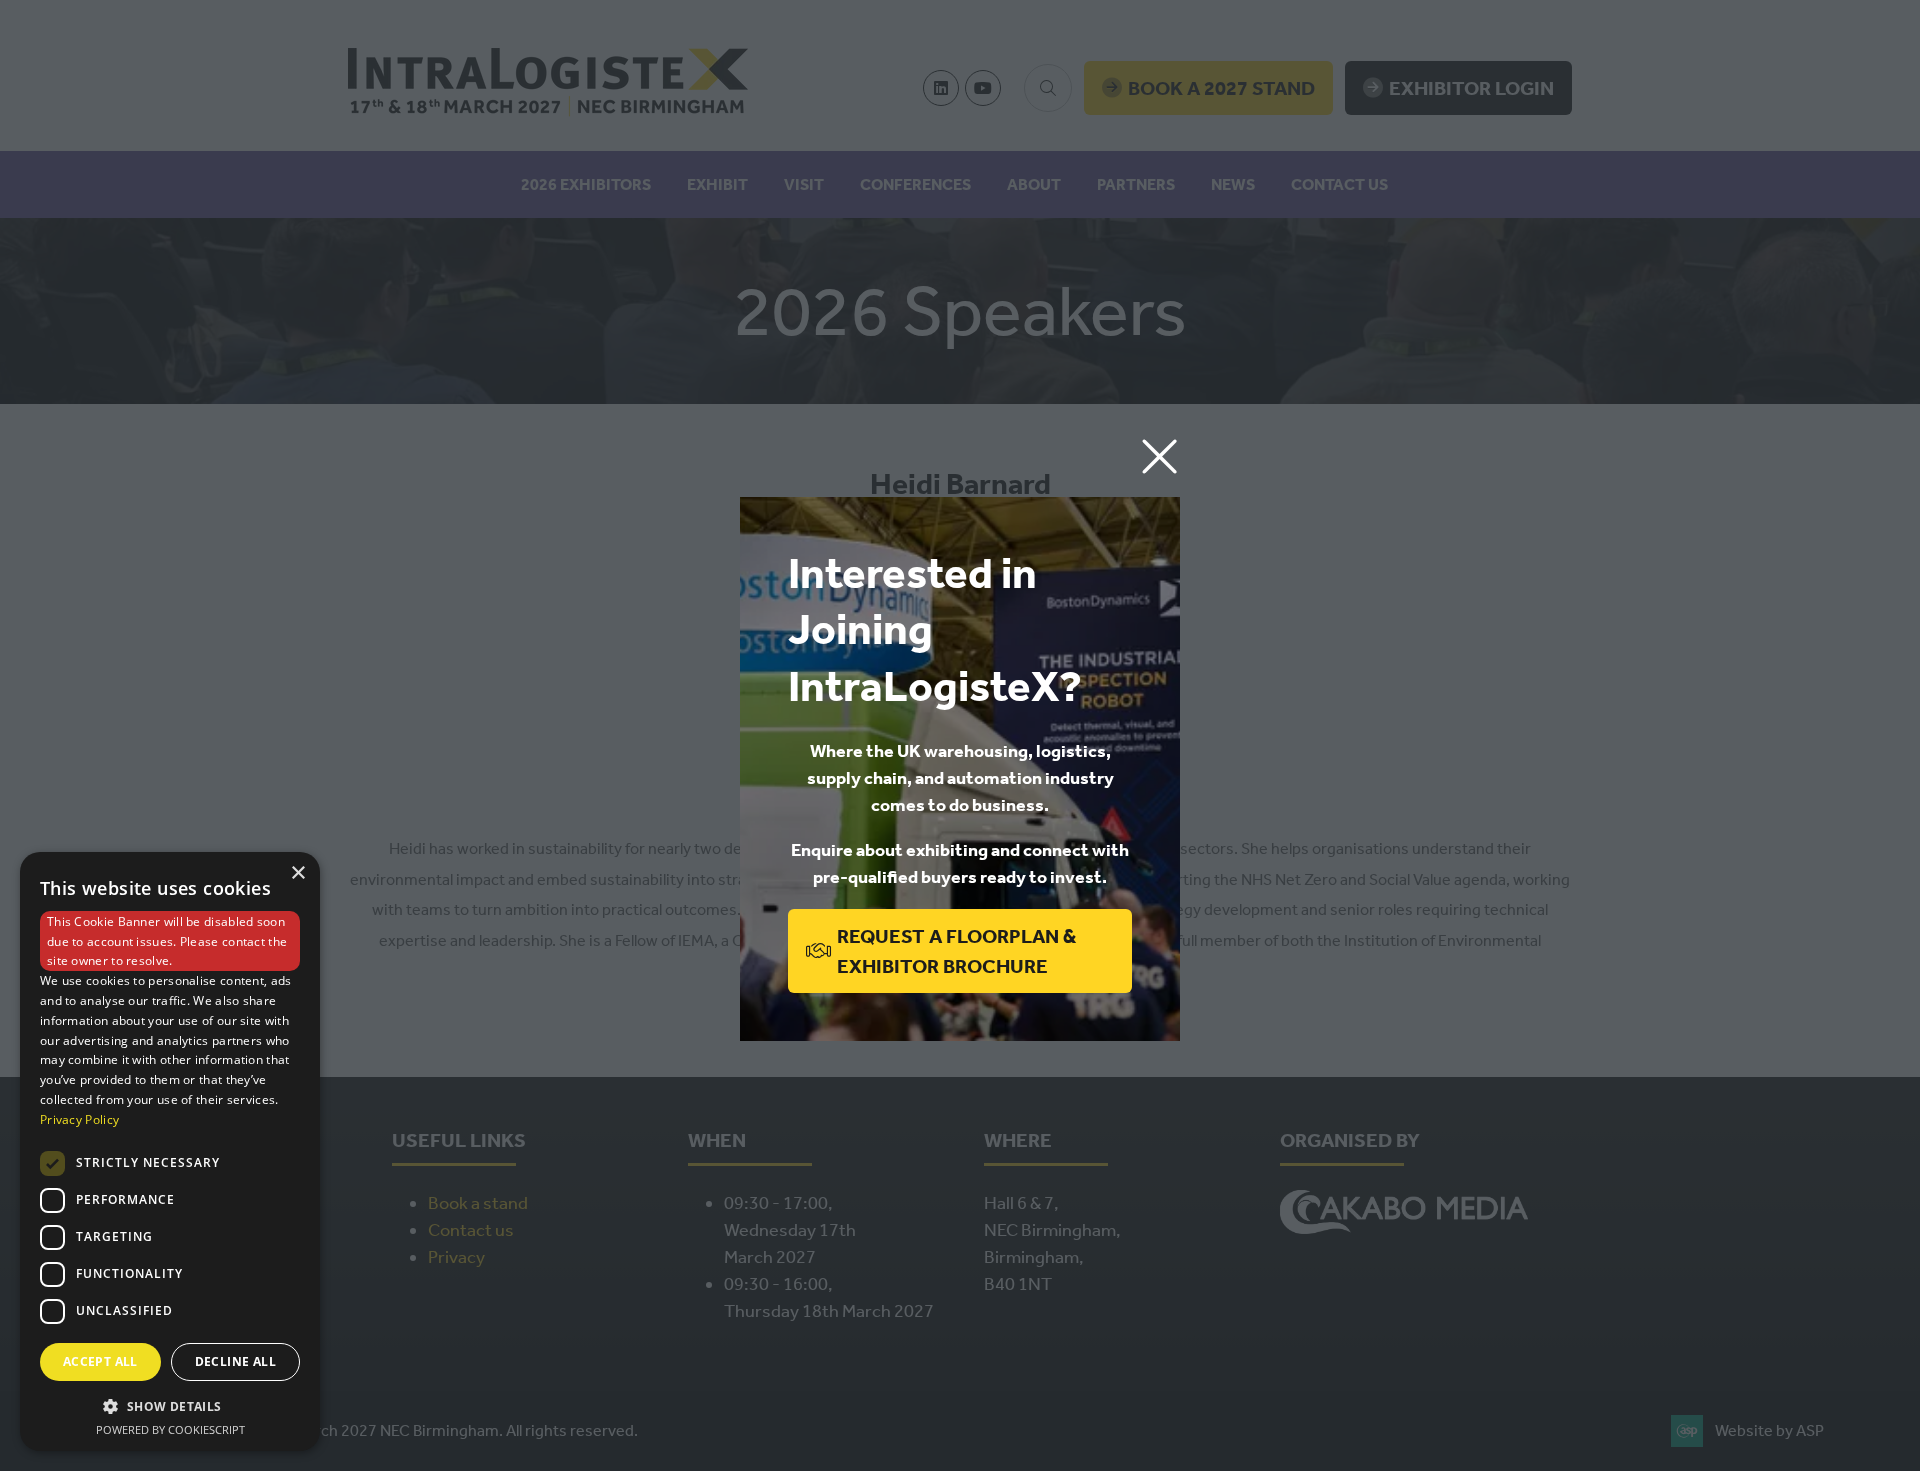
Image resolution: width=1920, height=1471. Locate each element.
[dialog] (170, 1151)
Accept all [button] (100, 1361)
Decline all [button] (235, 1361)
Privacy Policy (79, 1119)
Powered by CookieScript (170, 1429)
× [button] (297, 873)
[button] (1159, 457)
